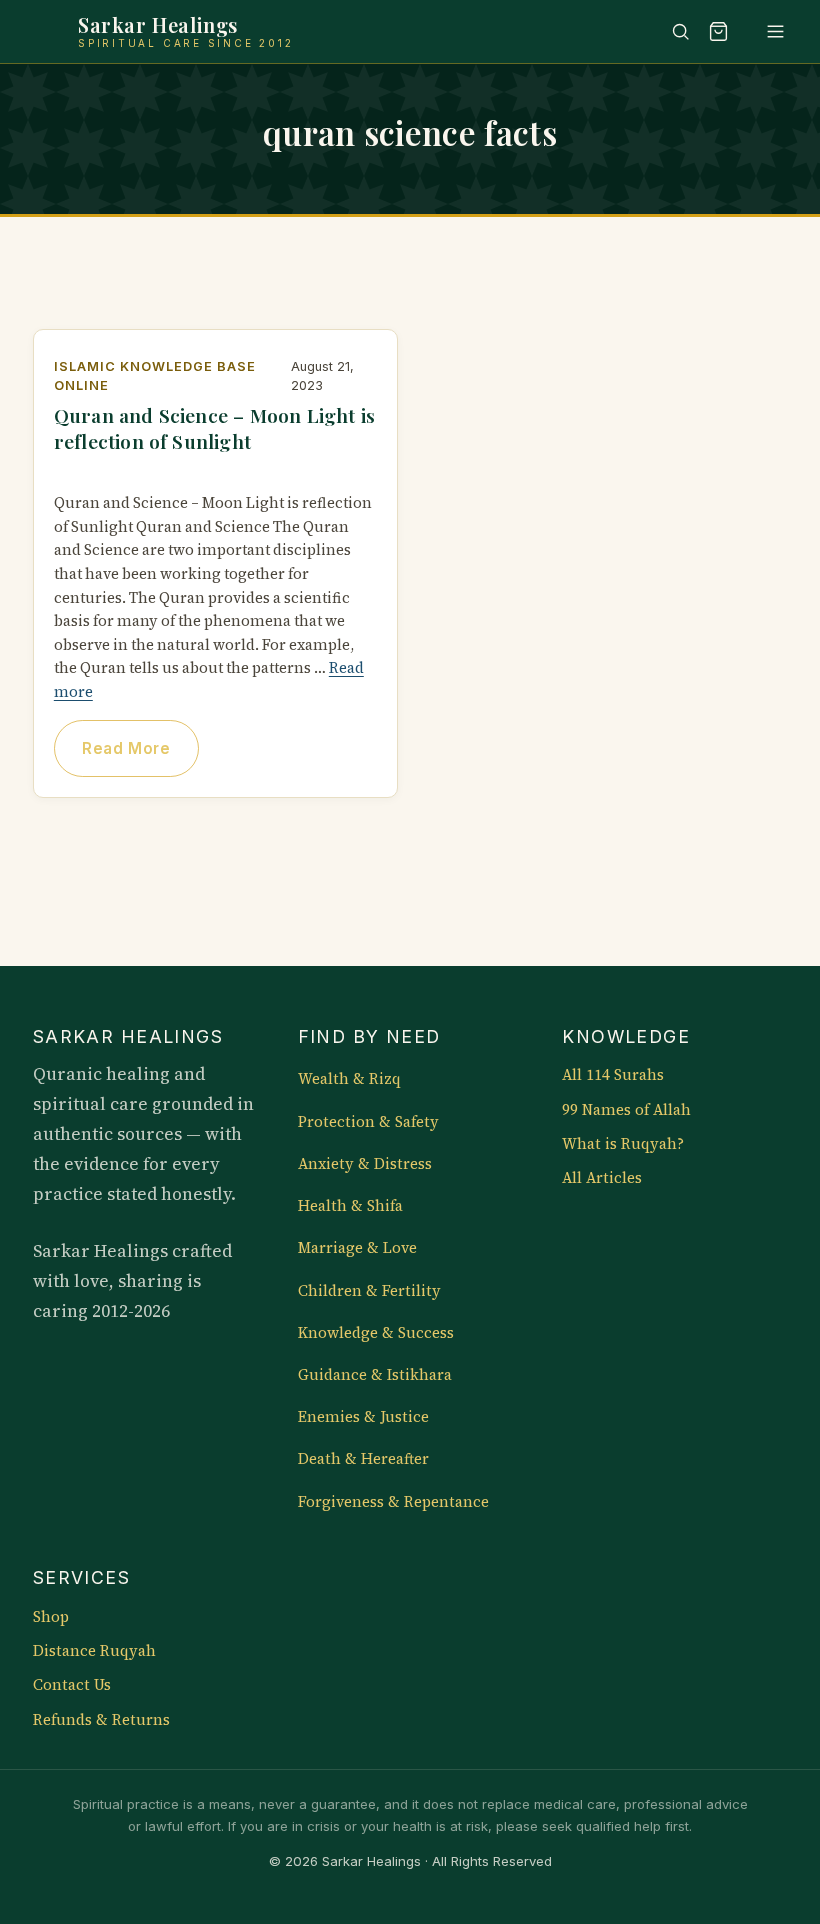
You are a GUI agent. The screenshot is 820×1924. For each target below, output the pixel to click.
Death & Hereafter (363, 1459)
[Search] (671, 31)
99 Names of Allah (626, 1110)
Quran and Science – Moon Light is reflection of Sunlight (214, 428)
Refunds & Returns (101, 1720)
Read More (126, 748)
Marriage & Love (357, 1248)
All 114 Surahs (613, 1075)
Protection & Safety (368, 1122)
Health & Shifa (350, 1206)
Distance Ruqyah (94, 1651)
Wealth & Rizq (349, 1079)
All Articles (602, 1178)
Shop (51, 1617)
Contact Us (72, 1685)
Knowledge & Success (376, 1333)
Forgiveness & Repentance (393, 1502)
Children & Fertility (369, 1291)
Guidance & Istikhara (375, 1375)
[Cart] (719, 31)
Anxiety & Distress (365, 1164)
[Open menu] (766, 31)
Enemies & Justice (363, 1417)
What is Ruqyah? (623, 1144)
